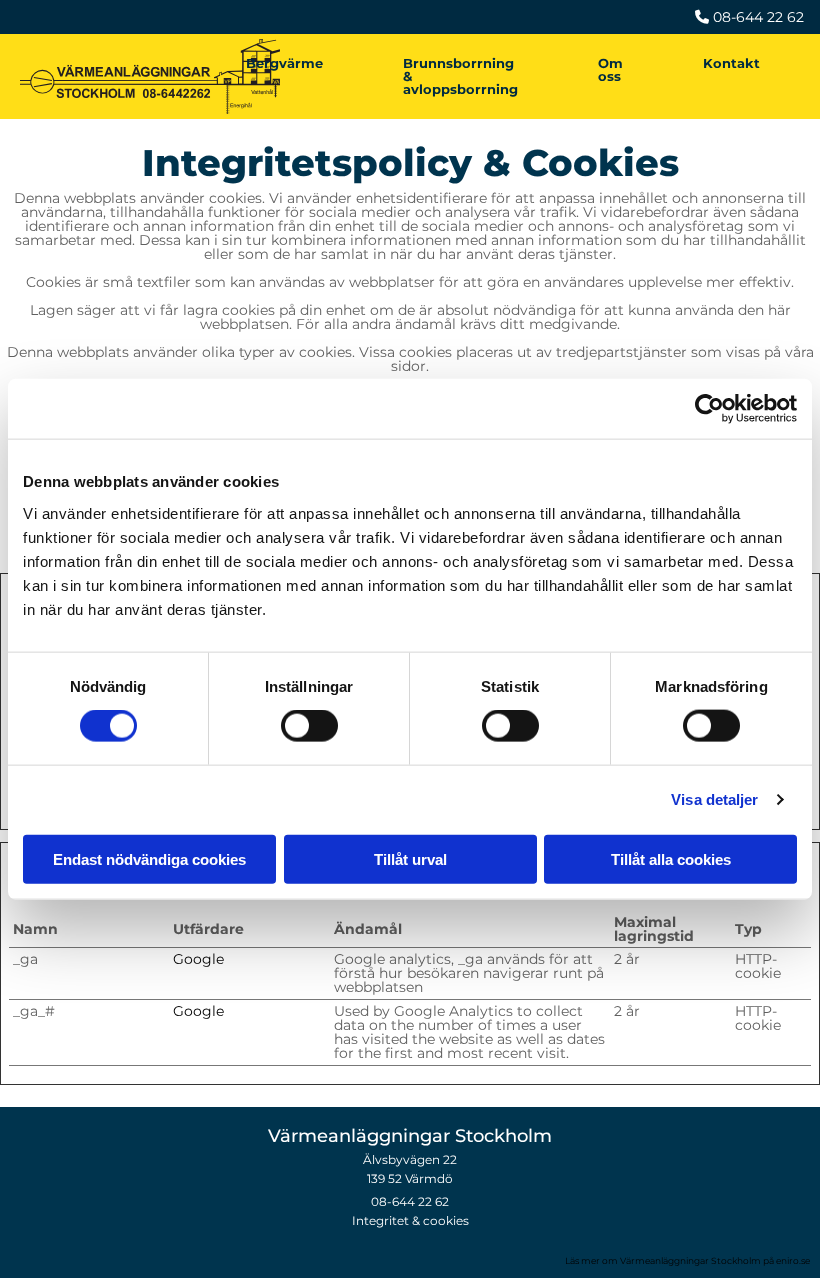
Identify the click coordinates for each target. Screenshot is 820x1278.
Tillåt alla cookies (671, 858)
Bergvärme (284, 63)
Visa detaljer (714, 799)
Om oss (610, 69)
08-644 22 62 (410, 1201)
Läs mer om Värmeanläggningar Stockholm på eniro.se (687, 1260)
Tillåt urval (410, 858)
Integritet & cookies (410, 1220)
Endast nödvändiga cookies (149, 858)
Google (198, 959)
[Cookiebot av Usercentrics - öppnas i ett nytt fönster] (709, 409)
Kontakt (731, 63)
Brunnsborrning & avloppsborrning (460, 76)
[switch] (309, 726)
